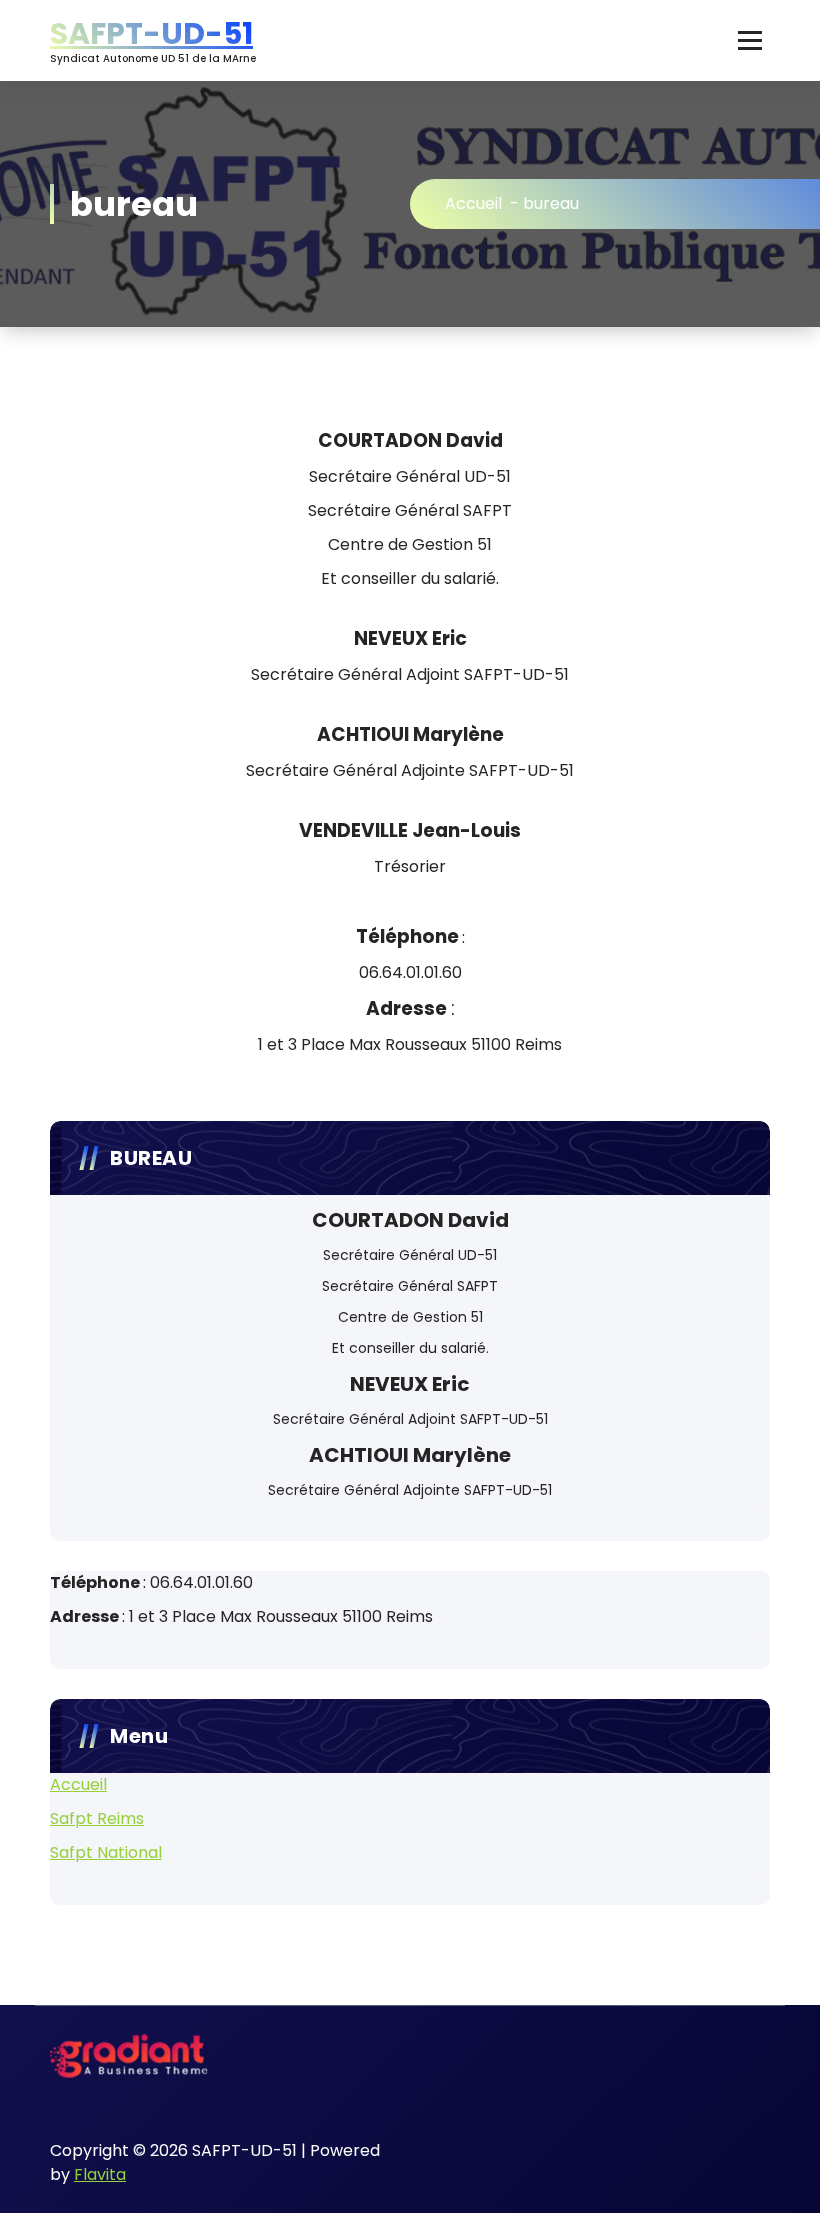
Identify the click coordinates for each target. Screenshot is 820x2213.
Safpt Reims (97, 1818)
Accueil (473, 203)
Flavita (100, 2174)
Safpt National (106, 1852)
